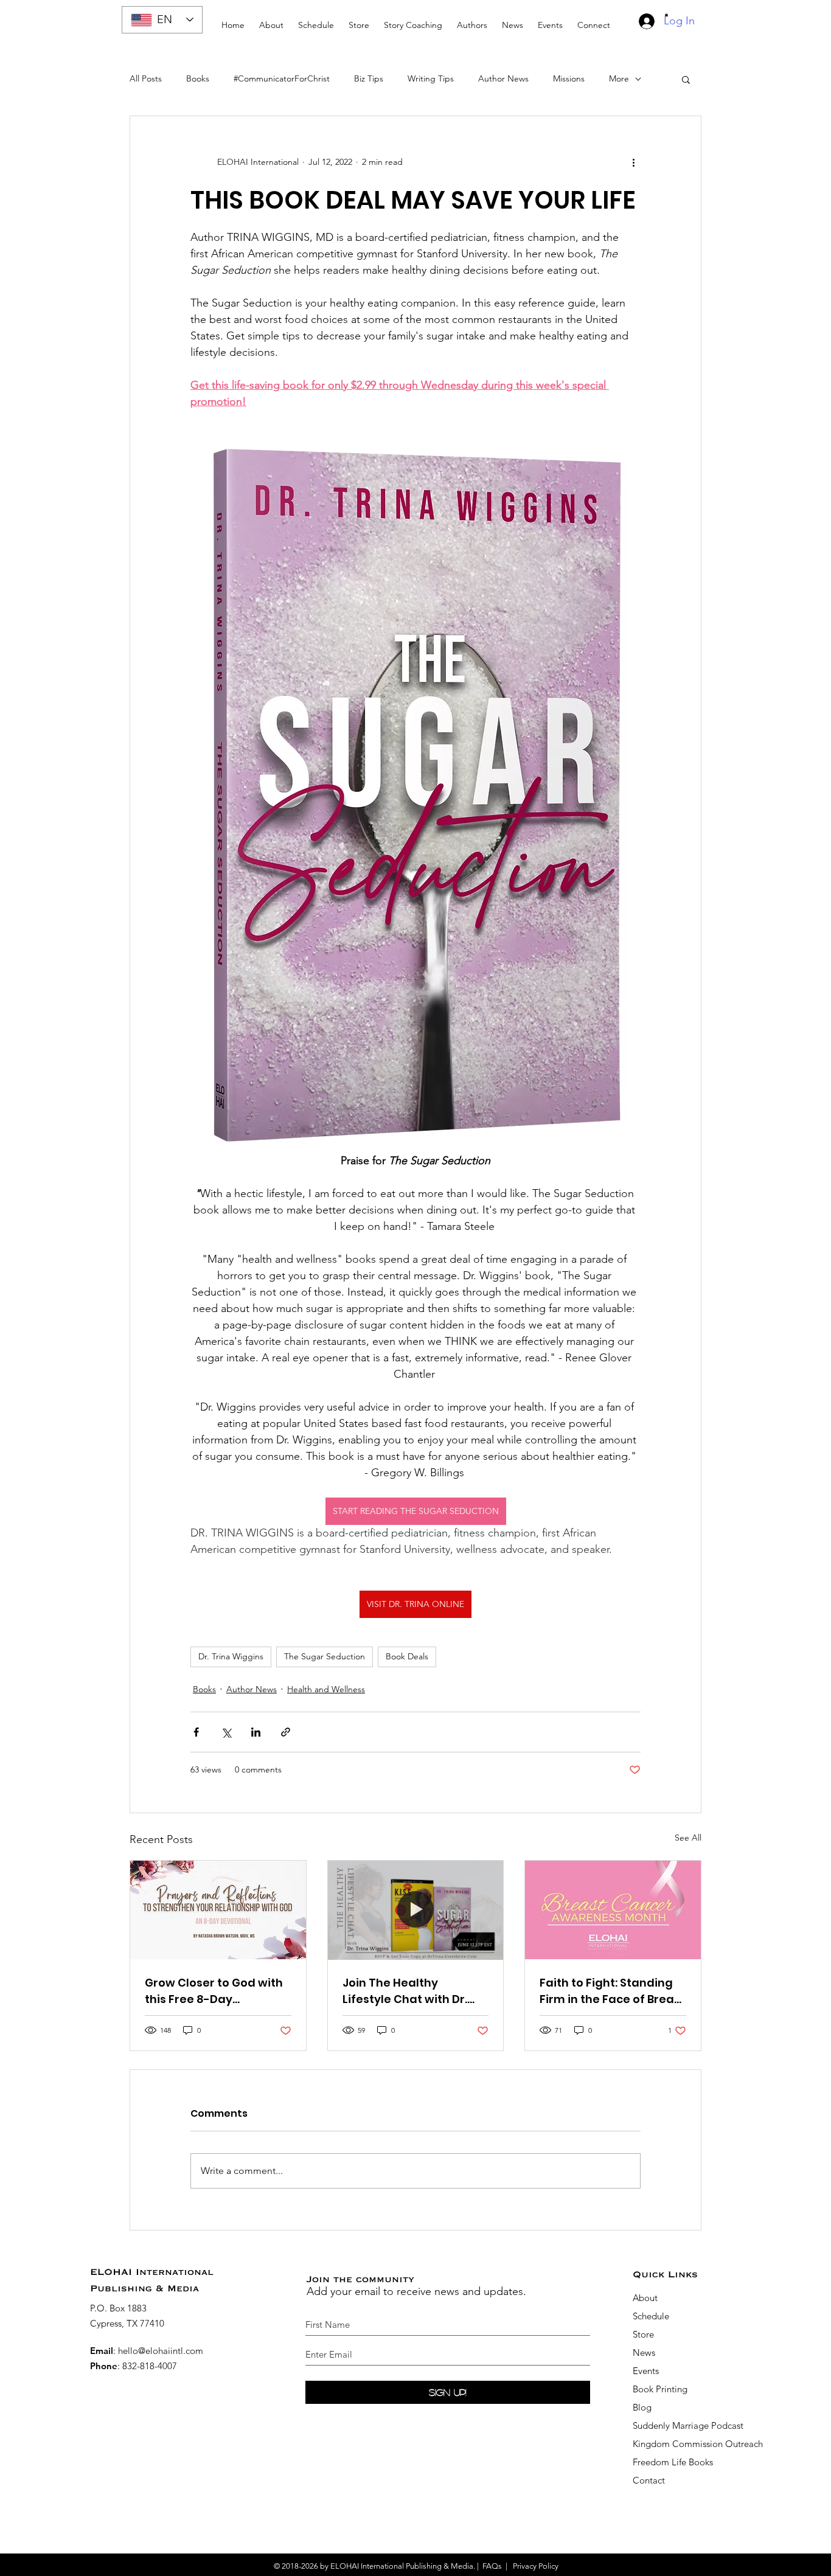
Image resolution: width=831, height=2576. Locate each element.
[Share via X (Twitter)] (226, 1732)
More (619, 78)
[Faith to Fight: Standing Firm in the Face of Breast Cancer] (613, 1910)
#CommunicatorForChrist (282, 78)
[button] (413, 20)
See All (688, 1838)
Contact (649, 2480)
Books (198, 78)
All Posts (146, 78)
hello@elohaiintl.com (161, 2351)
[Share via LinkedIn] (256, 1732)
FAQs (492, 2566)
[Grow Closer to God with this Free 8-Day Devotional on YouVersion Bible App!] (218, 1910)
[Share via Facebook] (196, 1732)
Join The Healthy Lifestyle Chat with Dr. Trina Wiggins (405, 1991)
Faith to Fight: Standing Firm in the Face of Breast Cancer (612, 1991)
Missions (569, 78)
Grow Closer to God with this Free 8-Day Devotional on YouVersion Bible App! (214, 1991)
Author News (503, 78)
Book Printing (660, 2389)
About (645, 2298)
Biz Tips (369, 78)
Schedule (652, 2316)
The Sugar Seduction (325, 1656)
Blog (642, 2407)
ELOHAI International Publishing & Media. (403, 2566)
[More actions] (633, 162)
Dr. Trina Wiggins (231, 1656)
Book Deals (407, 1656)
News (644, 2352)
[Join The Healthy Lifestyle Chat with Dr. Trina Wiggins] (416, 1910)
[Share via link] (286, 1732)
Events (646, 2371)
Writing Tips (431, 78)
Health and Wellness (326, 1689)
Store (643, 2334)
